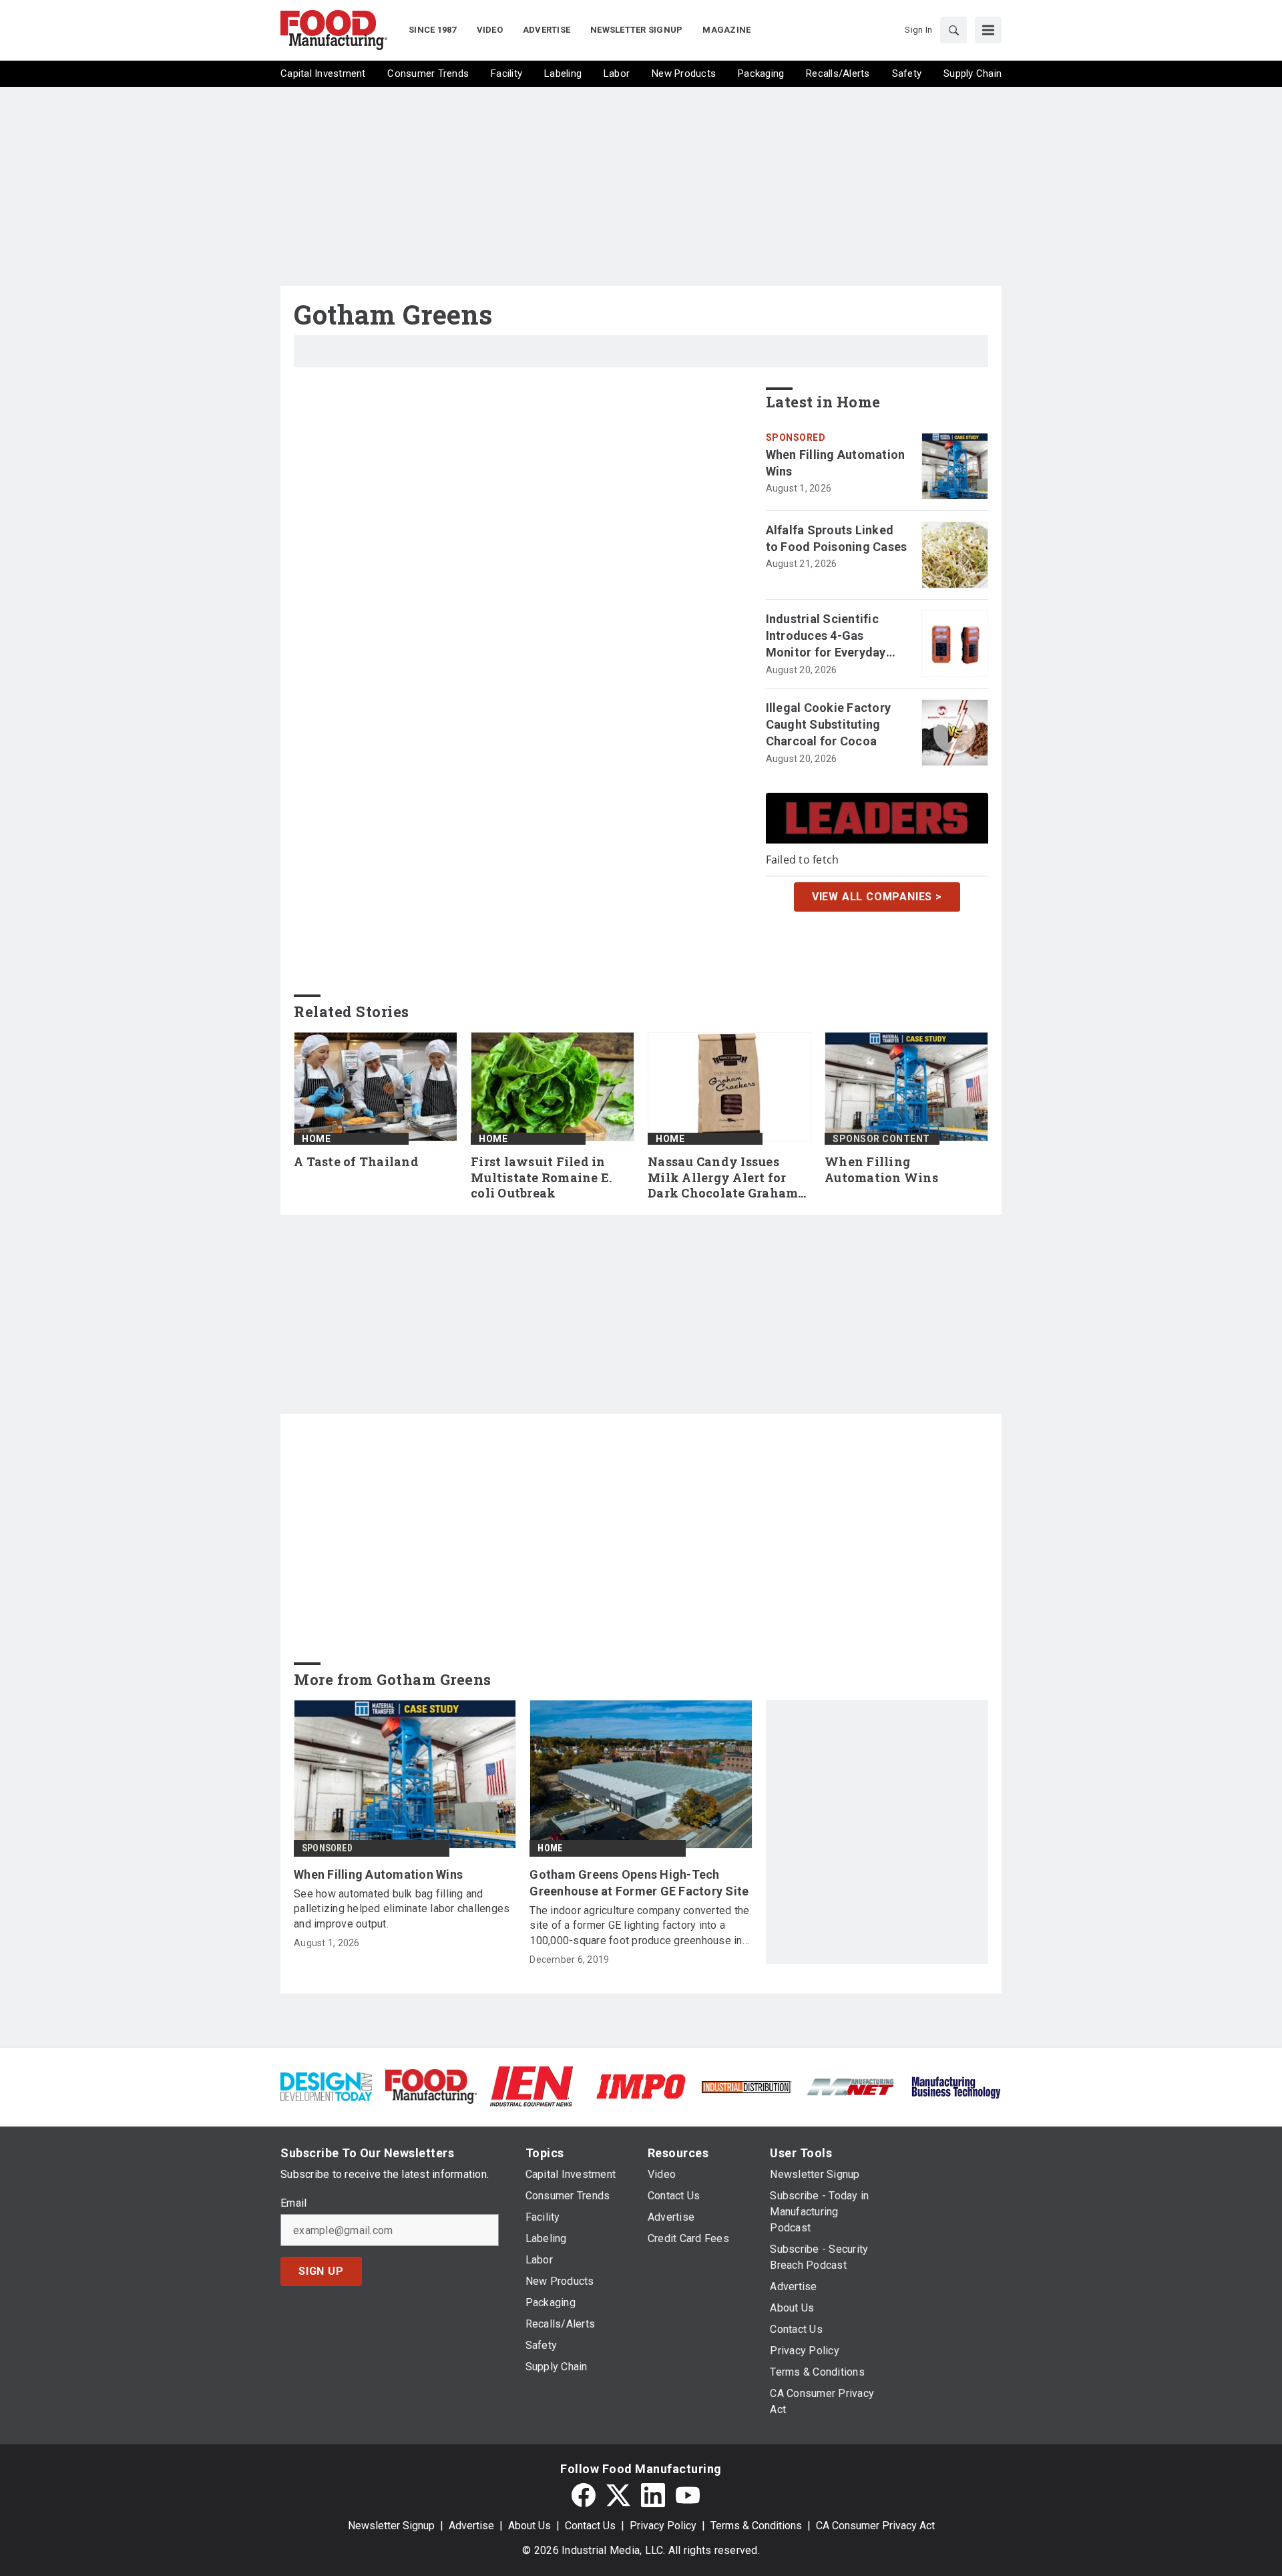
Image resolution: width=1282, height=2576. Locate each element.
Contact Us (590, 2526)
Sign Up (321, 2271)
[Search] (953, 30)
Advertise (471, 2526)
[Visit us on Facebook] (584, 2495)
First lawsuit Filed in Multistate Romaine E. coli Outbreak (541, 1178)
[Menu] (988, 30)
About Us (529, 2526)
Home (316, 1139)
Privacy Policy (663, 2526)
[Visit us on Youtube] (688, 2495)
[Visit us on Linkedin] (653, 2495)
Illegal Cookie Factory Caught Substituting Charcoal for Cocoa (829, 724)
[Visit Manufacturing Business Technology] (956, 2085)
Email (293, 2203)
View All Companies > (877, 897)
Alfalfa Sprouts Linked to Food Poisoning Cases (837, 538)
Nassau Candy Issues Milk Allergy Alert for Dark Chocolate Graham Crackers (723, 1178)
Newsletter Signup (391, 2526)
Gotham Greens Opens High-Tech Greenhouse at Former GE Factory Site (639, 1883)
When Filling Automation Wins (836, 463)
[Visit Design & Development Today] (326, 2085)
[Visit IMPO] (641, 2085)
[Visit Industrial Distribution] (746, 2086)
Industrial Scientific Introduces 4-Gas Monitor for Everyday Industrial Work (826, 636)
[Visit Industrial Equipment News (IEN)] (531, 2085)
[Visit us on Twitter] (618, 2495)
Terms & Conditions (756, 2526)
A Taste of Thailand (356, 1162)
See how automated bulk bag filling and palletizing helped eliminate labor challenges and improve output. (402, 1909)
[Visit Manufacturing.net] (851, 2086)
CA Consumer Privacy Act (875, 2526)
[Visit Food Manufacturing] (431, 2085)
